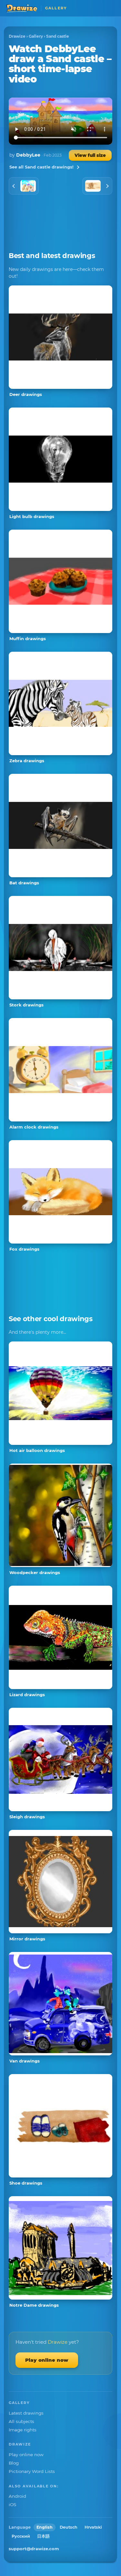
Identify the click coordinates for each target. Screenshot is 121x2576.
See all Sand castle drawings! (41, 167)
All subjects (21, 2421)
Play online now (47, 2360)
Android (17, 2496)
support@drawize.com (34, 2549)
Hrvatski (93, 2527)
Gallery (36, 36)
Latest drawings (26, 2413)
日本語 (43, 2536)
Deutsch (69, 2527)
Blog (14, 2463)
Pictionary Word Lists (32, 2471)
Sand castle (58, 36)
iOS (12, 2504)
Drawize (17, 36)
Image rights (23, 2430)
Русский (21, 2536)
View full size (90, 155)
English (45, 2527)
